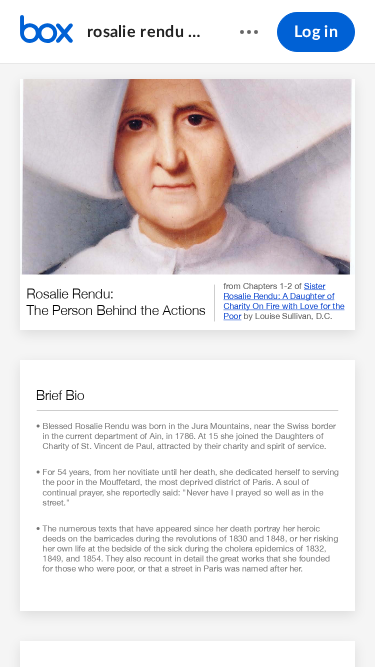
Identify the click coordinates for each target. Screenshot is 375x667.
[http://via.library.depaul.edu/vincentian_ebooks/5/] (316, 285)
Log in (316, 32)
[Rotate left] (262, 618)
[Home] (46, 32)
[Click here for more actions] (249, 32)
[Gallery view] (300, 618)
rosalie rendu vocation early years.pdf (144, 32)
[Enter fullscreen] (336, 618)
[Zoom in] (222, 618)
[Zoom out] (154, 618)
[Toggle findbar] (40, 618)
